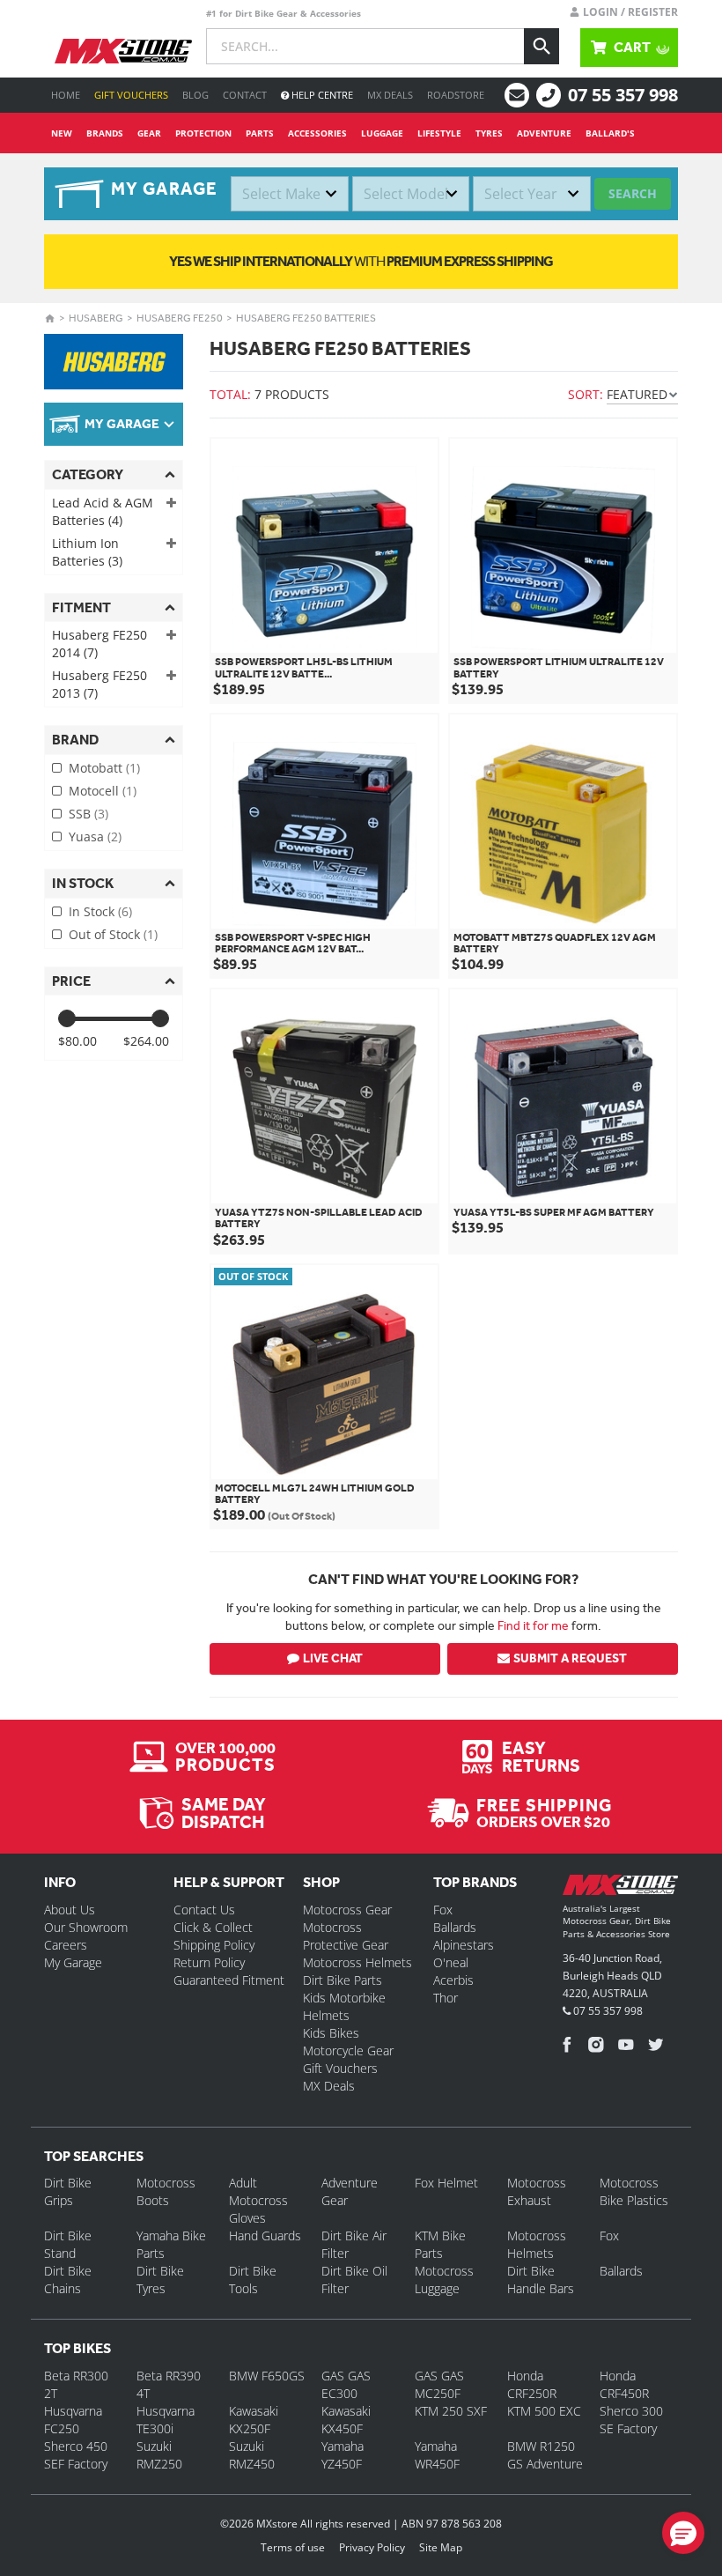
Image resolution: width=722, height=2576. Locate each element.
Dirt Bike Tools (253, 2280)
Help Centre (321, 95)
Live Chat (333, 1658)
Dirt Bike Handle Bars (541, 2280)
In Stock (100, 911)
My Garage (73, 1962)
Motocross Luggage (444, 2280)
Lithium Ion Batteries (87, 552)
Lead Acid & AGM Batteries (103, 511)
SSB (88, 814)
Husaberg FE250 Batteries (306, 318)
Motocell (103, 791)
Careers (66, 1945)
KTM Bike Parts (440, 2244)
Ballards (455, 1927)
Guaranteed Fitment (229, 1980)
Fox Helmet (446, 2183)
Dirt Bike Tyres (160, 2280)
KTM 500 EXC (544, 2411)
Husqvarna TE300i (166, 2420)
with (361, 261)
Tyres (489, 133)
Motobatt (104, 768)
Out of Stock (113, 934)
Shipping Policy (214, 1945)
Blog (195, 95)
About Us (70, 1910)
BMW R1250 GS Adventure (545, 2455)
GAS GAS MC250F (439, 2384)
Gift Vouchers (131, 95)
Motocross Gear (347, 1910)
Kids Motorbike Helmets (344, 2006)
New (62, 133)
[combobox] (290, 194)
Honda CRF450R (624, 2384)
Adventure (544, 133)
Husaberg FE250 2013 (99, 684)
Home (66, 95)
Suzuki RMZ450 (252, 2455)
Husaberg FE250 (180, 318)
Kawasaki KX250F (254, 2420)
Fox (443, 1910)
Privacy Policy (372, 2547)
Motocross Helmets (357, 1962)
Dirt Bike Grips (68, 2191)
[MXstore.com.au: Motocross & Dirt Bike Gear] (123, 51)
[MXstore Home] (620, 1888)
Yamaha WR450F (437, 2455)
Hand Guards (265, 2235)
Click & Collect (213, 1927)
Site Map (441, 2547)
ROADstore (456, 95)
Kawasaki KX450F (346, 2420)
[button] (683, 2533)
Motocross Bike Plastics (634, 2191)
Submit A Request (570, 1658)
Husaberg (96, 318)
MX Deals (390, 95)
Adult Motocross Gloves (258, 2200)
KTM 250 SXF (451, 2411)
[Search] (541, 46)
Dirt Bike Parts (343, 1980)
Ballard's (610, 133)
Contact (245, 95)
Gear (149, 133)
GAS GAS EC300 (346, 2384)
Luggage (382, 133)
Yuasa (95, 836)
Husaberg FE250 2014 (99, 644)
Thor (446, 1998)
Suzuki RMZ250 (159, 2455)
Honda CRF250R (532, 2384)
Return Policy (209, 1962)
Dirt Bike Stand (68, 2244)
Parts (260, 133)
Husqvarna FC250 (73, 2420)
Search (633, 193)
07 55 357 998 (623, 95)
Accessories (317, 133)
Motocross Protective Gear (346, 1936)
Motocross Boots (166, 2191)
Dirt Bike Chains (68, 2280)
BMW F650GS (267, 2376)
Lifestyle (439, 133)
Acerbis (453, 1980)
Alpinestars (464, 1945)
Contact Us (204, 1910)
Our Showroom (86, 1927)
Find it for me (533, 1625)
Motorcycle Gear (348, 2050)
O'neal (451, 1962)
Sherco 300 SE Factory (631, 2420)
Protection (203, 133)
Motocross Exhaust (537, 2191)
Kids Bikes (331, 2033)
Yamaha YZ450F (343, 2455)
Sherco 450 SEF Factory (76, 2455)
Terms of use (293, 2547)
